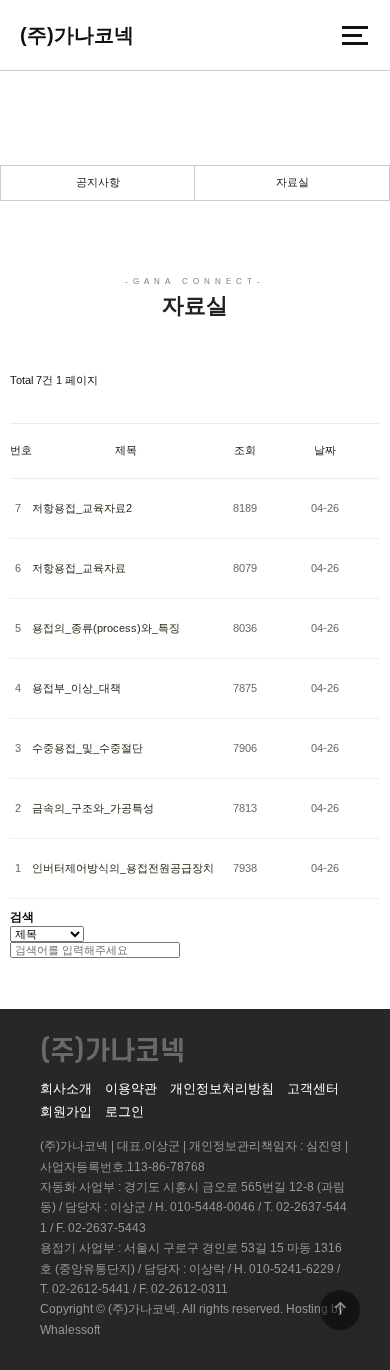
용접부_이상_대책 (76, 688)
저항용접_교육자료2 (82, 508)
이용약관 (131, 1088)
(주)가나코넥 (77, 35)
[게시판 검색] (20, 405)
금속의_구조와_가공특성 (93, 808)
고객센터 (313, 1088)
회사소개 (66, 1088)
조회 (245, 450)
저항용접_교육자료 (79, 568)
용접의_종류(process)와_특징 (106, 628)
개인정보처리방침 (222, 1088)
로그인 (124, 1111)
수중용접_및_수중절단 (87, 748)
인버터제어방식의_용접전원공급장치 (123, 868)
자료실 (292, 182)
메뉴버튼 (355, 35)
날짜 (325, 450)
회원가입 (66, 1111)
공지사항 (98, 182)
